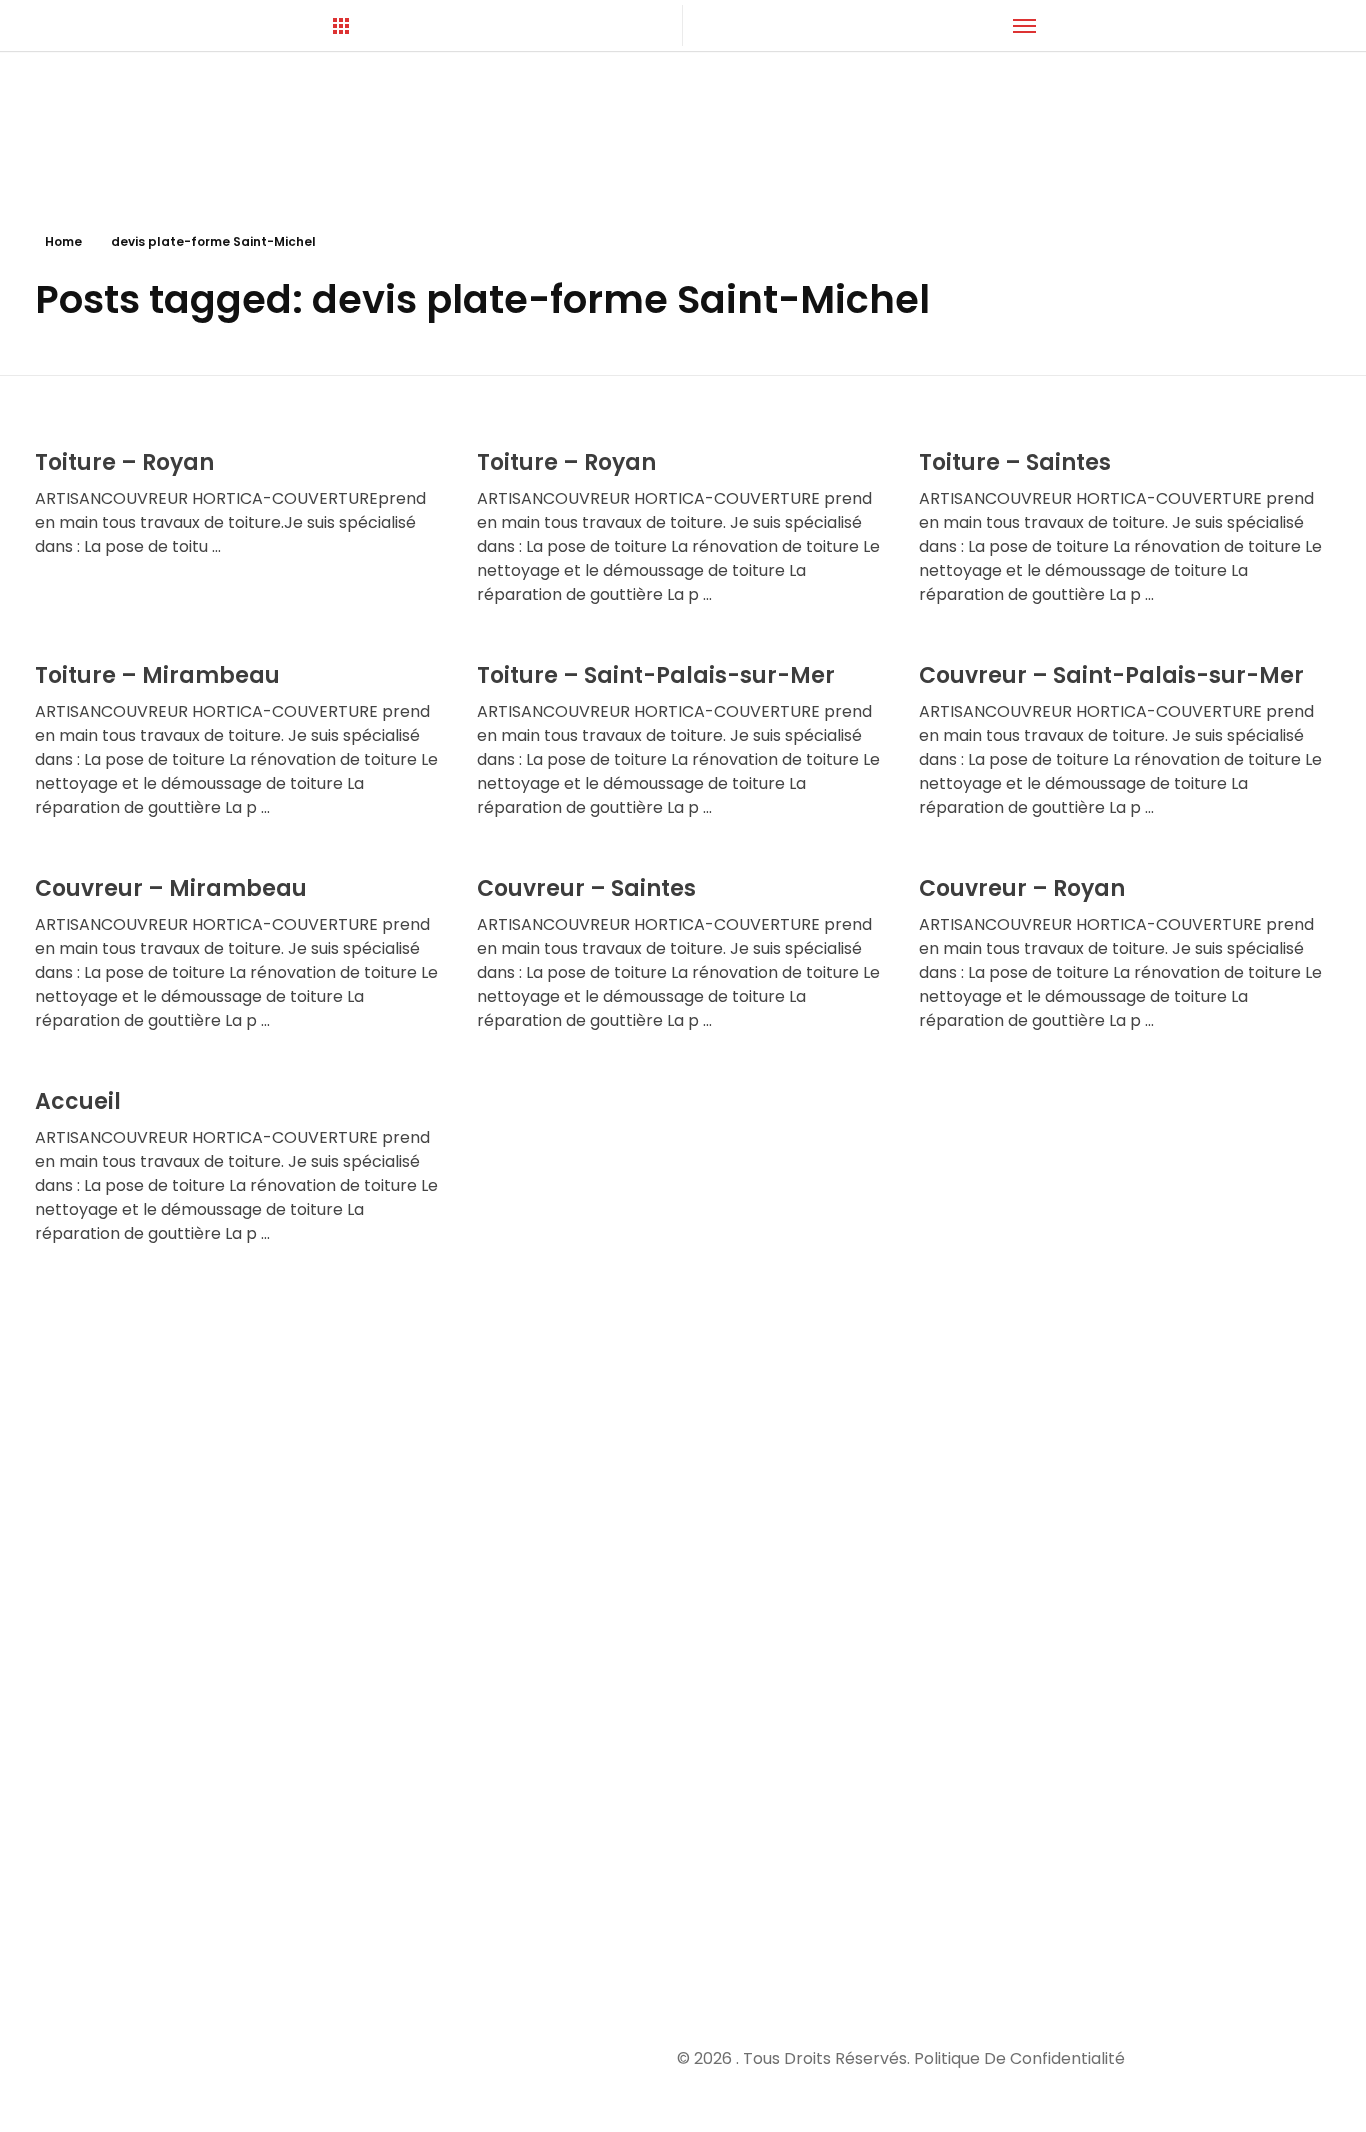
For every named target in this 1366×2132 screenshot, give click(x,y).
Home (63, 241)
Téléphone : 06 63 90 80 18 (982, 1607)
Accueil (78, 1101)
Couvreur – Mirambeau (171, 888)
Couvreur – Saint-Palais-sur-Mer (1111, 675)
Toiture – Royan (124, 462)
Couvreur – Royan (1022, 888)
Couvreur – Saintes (586, 888)
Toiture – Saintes (1015, 462)
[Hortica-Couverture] (196, 131)
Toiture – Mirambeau (157, 675)
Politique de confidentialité (1019, 2058)
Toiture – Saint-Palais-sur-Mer (656, 675)
